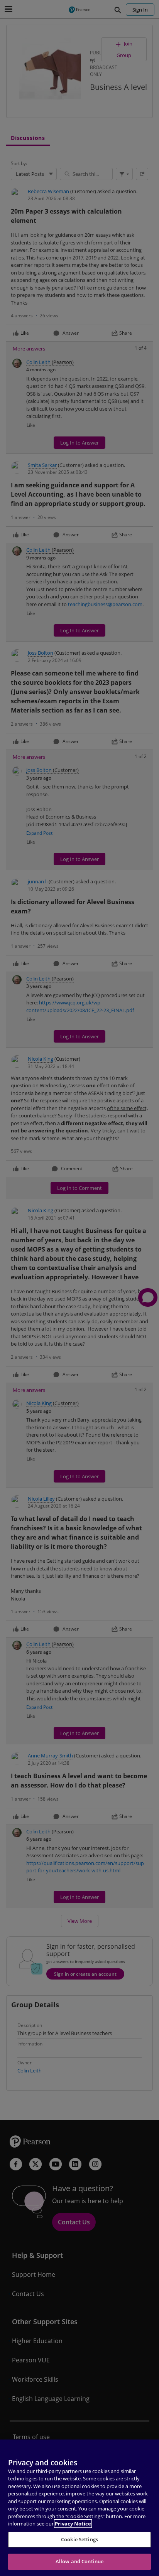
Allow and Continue (79, 2561)
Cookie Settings (79, 2539)
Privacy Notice (73, 2524)
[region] (79, 2508)
